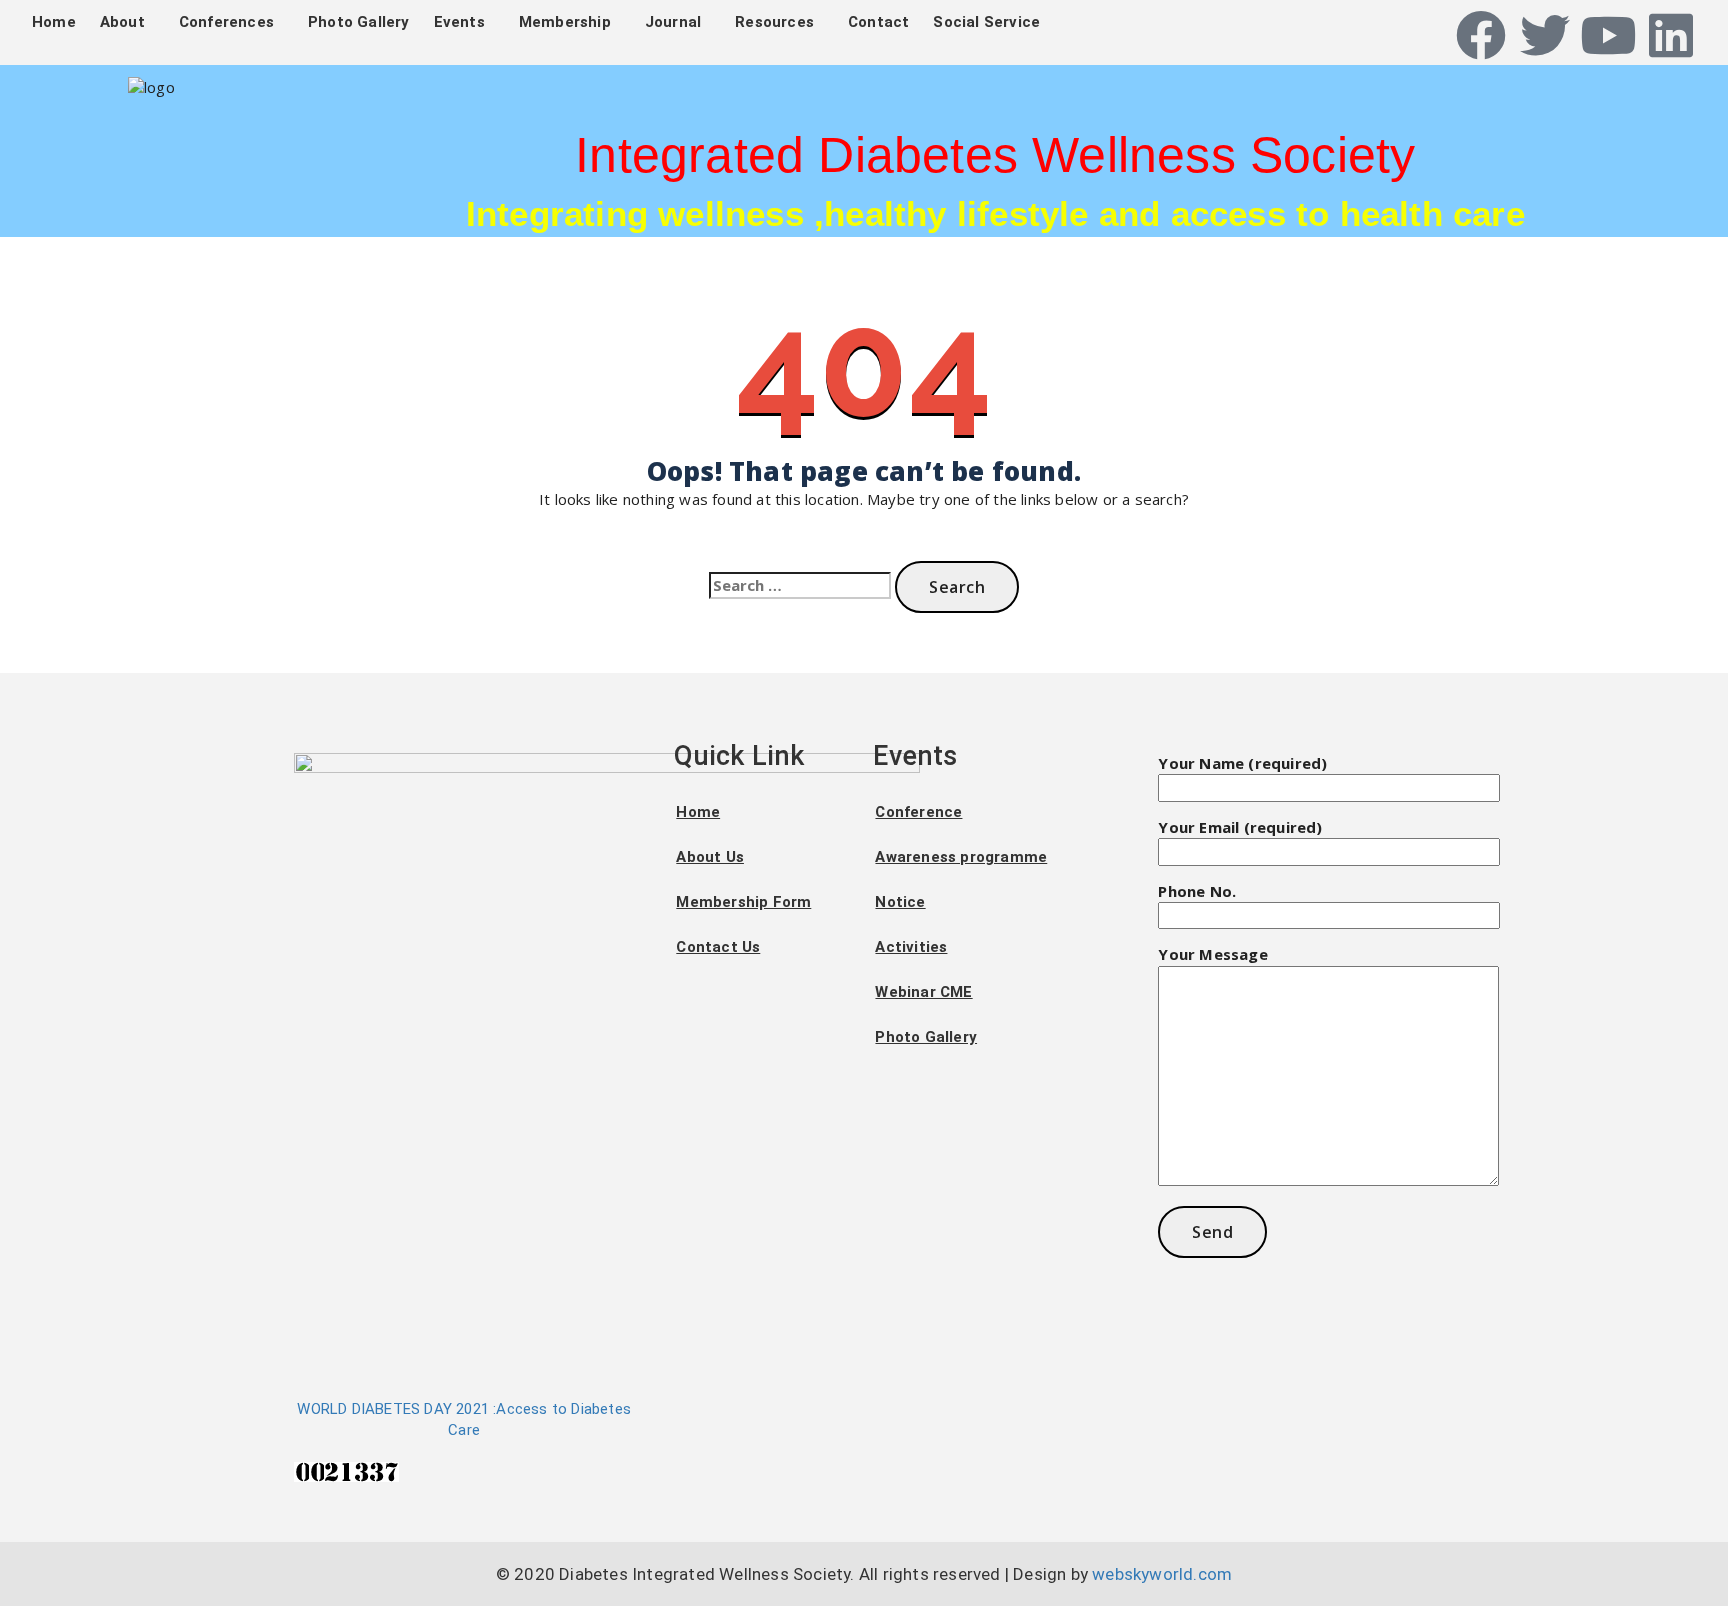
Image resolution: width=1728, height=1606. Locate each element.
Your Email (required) (1240, 827)
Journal (673, 22)
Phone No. (1197, 891)
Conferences (226, 22)
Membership (565, 22)
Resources (774, 22)
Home (54, 22)
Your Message (1212, 954)
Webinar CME (923, 992)
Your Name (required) (1242, 763)
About (122, 22)
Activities (911, 947)
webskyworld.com (1162, 1574)
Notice (900, 902)
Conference (918, 812)
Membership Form (743, 902)
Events (459, 22)
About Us (710, 857)
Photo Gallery (359, 22)
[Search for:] (800, 585)
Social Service (986, 22)
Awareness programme (961, 857)
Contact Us (718, 947)
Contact (878, 22)
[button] (127, 22)
